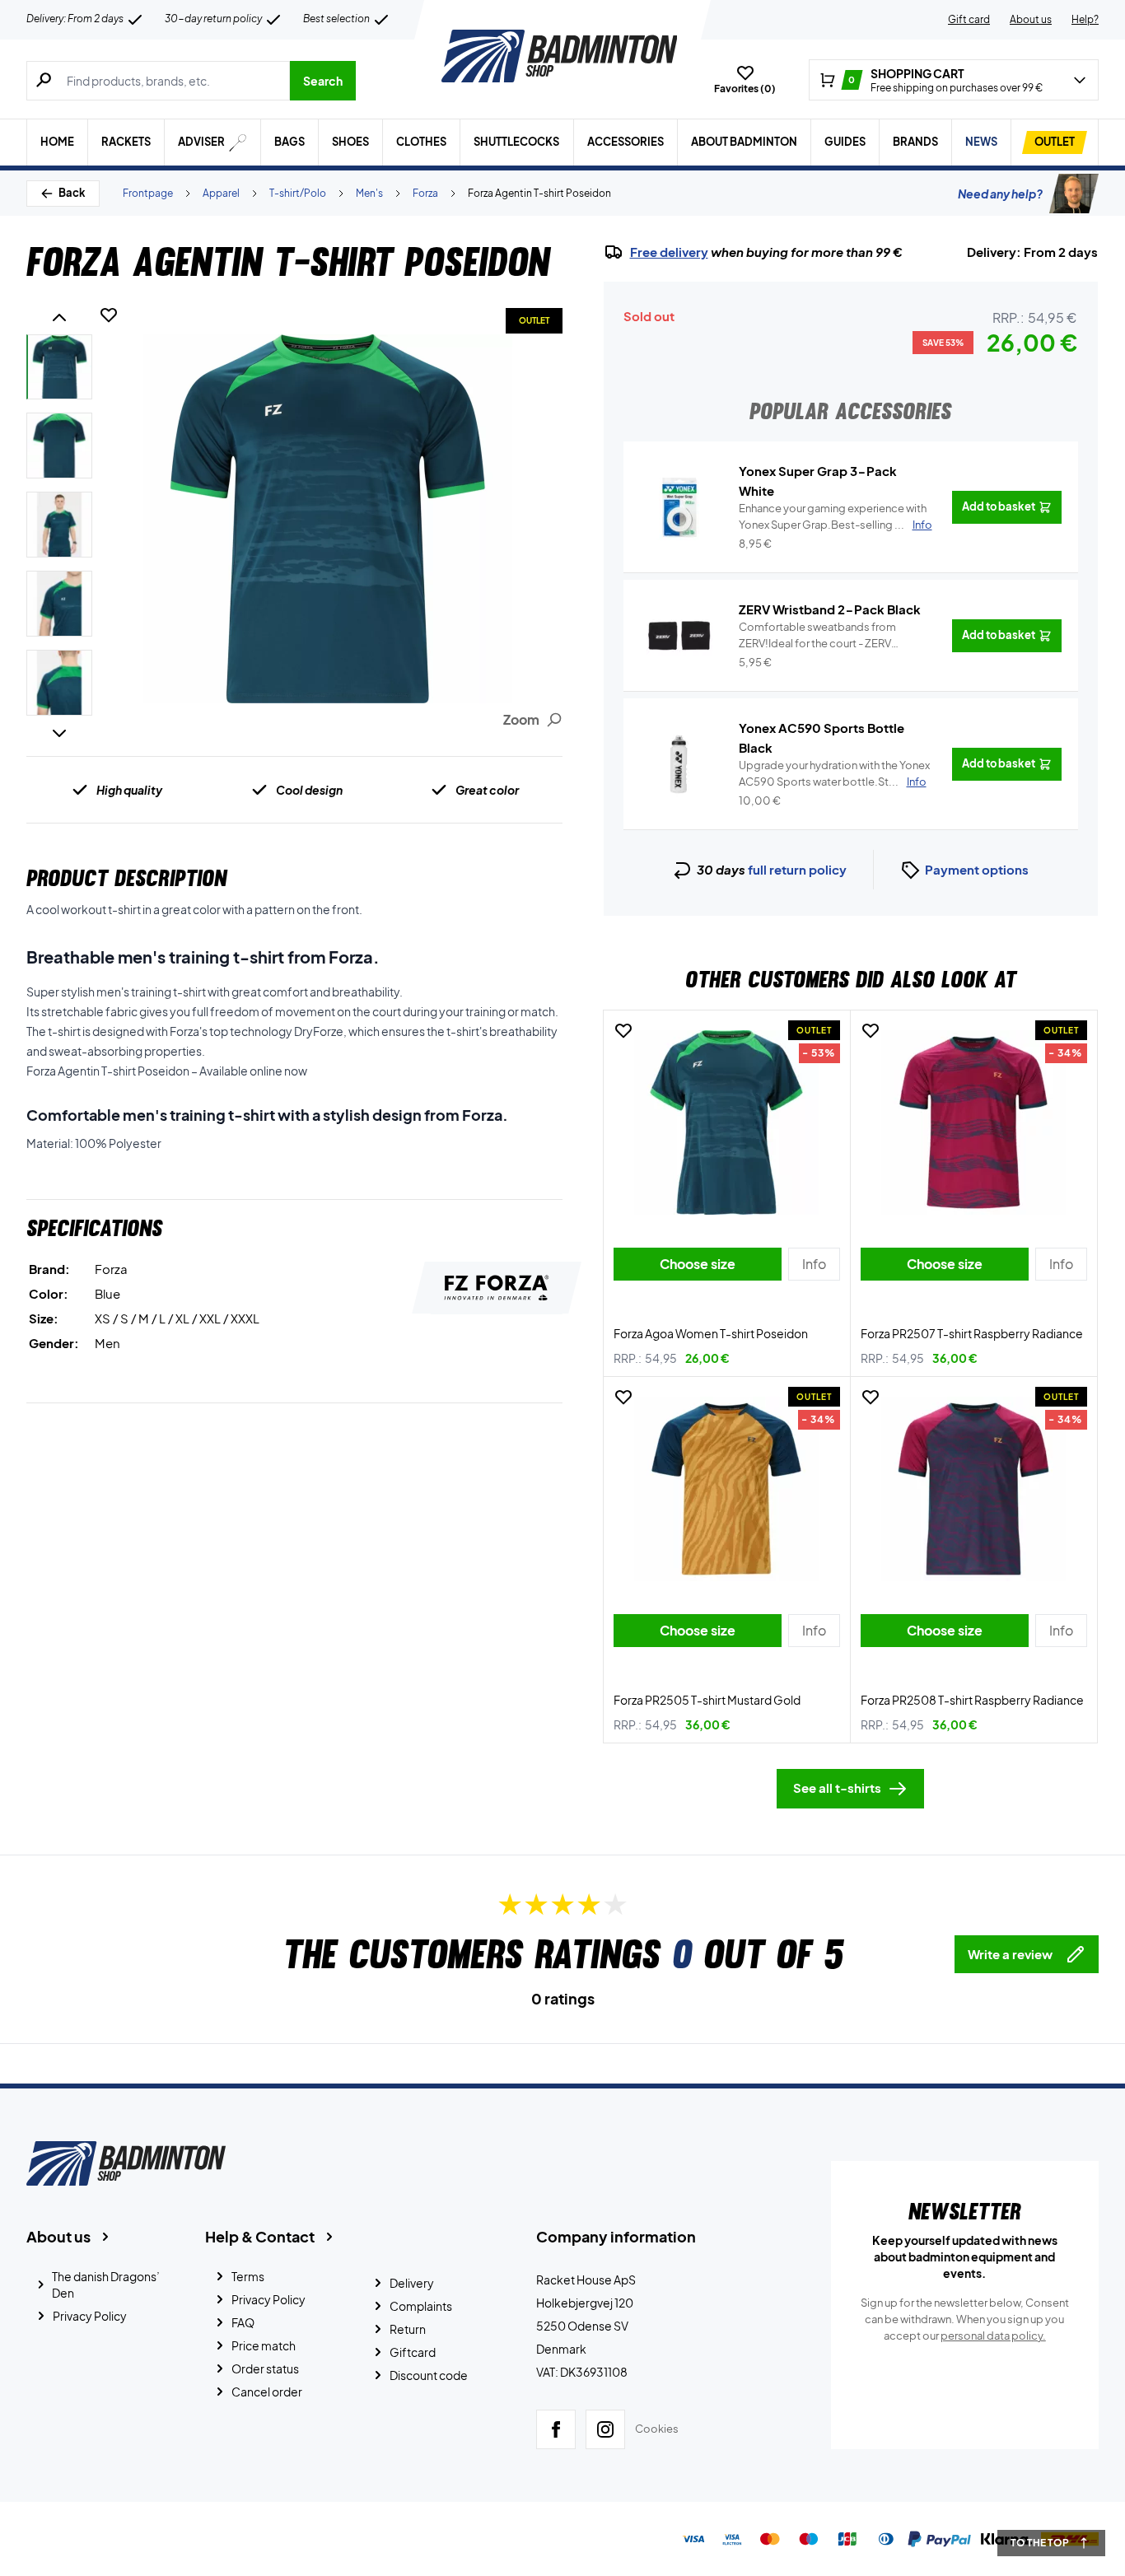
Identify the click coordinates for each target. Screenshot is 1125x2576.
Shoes (350, 142)
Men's (369, 193)
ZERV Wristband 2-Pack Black (830, 609)
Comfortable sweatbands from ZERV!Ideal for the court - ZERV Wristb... (817, 636)
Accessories (626, 142)
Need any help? (1000, 194)
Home (57, 142)
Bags (289, 142)
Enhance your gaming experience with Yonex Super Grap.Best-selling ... (836, 516)
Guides (845, 142)
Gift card (969, 19)
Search (323, 81)
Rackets (126, 142)
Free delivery (669, 252)
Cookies (657, 2429)
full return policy (797, 869)
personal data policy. (993, 2336)
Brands (915, 142)
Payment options (977, 869)
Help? (1085, 19)
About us (1031, 19)
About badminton (744, 142)
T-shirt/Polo (298, 193)
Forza (425, 193)
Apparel (221, 193)
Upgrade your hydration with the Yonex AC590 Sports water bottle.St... (834, 773)
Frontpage (148, 193)
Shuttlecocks (516, 142)
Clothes (421, 142)
